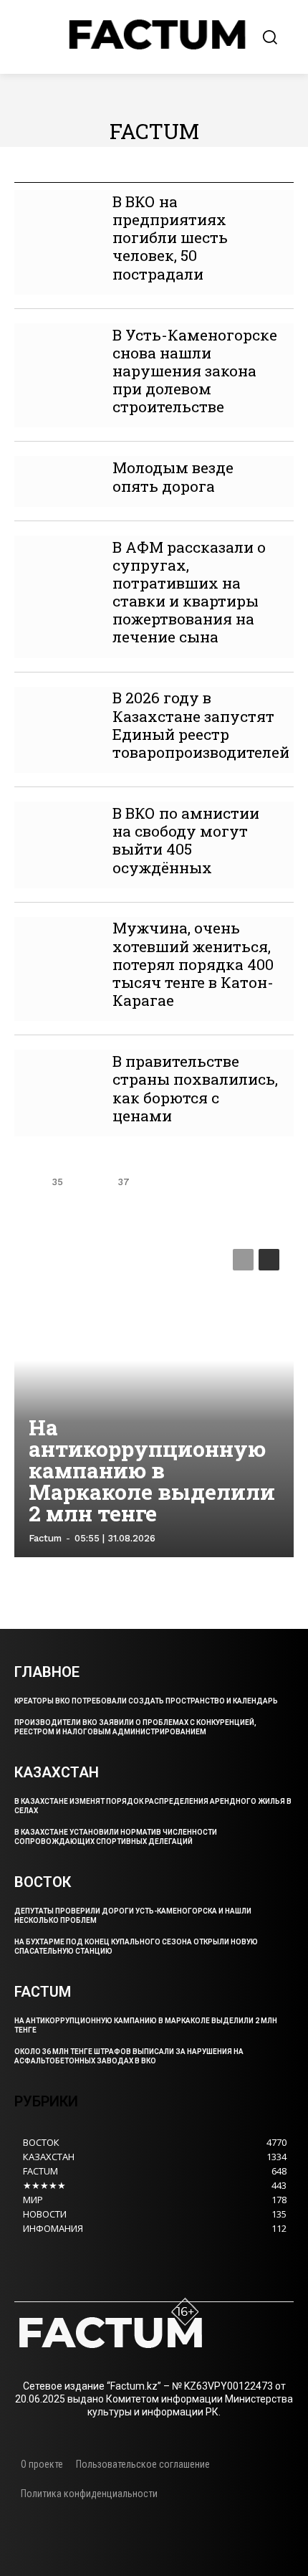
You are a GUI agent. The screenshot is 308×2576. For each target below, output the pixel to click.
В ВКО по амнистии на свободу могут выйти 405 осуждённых (186, 840)
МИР (292, 172)
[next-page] (155, 1182)
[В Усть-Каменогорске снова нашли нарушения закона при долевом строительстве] (56, 344)
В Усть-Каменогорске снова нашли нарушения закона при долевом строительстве (195, 371)
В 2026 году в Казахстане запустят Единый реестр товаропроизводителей (201, 725)
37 (124, 1182)
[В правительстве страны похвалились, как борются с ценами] (56, 1071)
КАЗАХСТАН (236, 172)
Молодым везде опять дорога (173, 476)
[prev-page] (26, 1182)
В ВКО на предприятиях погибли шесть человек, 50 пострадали (170, 238)
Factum (45, 1538)
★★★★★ (36, 172)
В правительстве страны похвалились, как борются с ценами (195, 1088)
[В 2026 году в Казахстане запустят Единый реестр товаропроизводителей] (56, 708)
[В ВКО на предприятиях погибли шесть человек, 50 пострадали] (56, 211)
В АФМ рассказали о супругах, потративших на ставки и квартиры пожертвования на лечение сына (189, 592)
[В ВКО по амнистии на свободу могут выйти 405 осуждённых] (56, 823)
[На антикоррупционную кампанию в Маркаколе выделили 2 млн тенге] (154, 1396)
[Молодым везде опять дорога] (56, 477)
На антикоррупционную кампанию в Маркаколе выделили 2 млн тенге (152, 1470)
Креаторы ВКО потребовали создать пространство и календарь (146, 1701)
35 (57, 1182)
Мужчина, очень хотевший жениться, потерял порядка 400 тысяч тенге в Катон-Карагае (193, 964)
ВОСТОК (95, 172)
